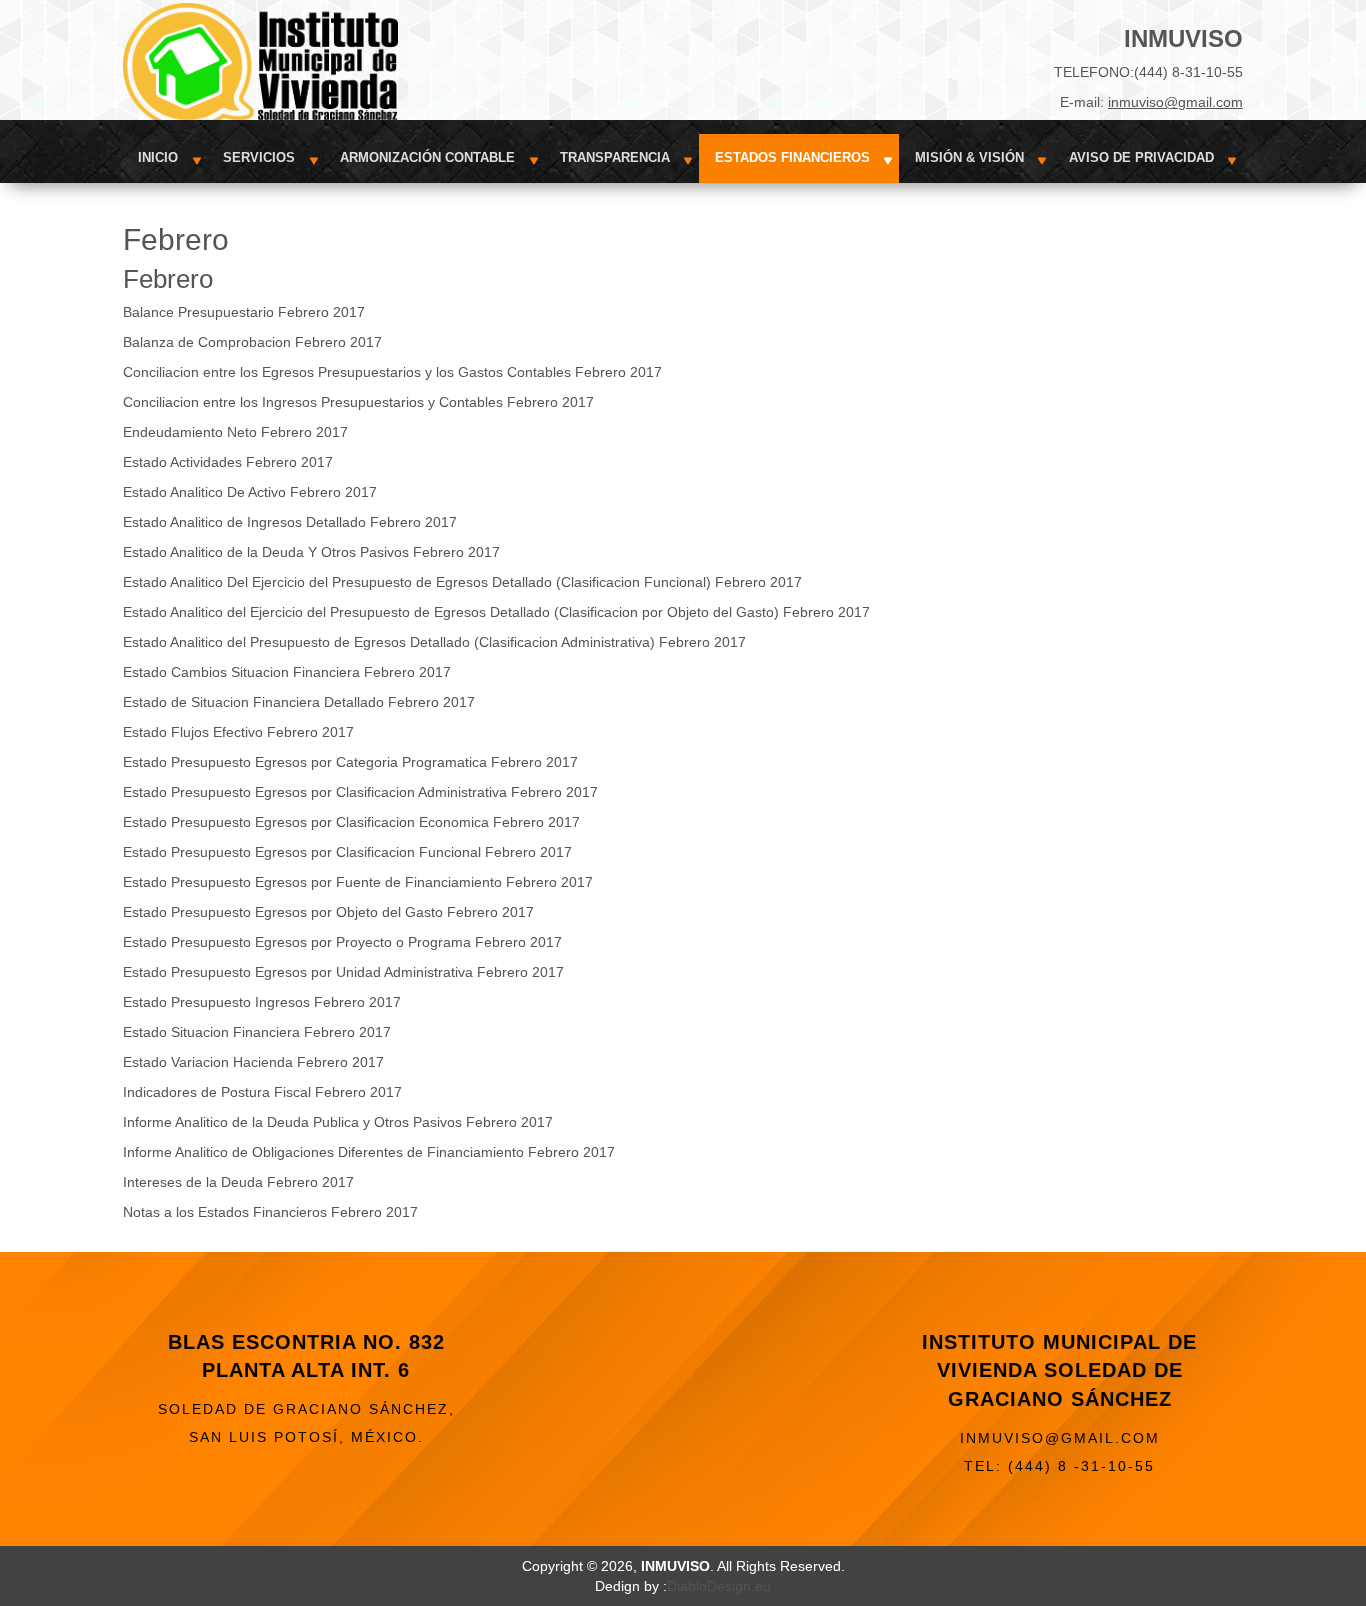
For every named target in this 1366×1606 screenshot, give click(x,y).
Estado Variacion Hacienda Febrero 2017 (253, 1062)
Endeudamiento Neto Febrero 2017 (235, 432)
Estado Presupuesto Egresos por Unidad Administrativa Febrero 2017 (343, 972)
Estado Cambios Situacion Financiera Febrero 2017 (287, 672)
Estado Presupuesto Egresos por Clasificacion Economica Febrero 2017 (351, 822)
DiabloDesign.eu (719, 1586)
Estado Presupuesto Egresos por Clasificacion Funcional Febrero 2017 (347, 852)
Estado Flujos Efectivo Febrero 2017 (238, 732)
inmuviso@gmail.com (1175, 102)
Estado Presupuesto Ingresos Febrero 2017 (262, 1002)
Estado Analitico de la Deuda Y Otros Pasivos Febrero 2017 (311, 552)
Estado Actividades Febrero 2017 (228, 462)
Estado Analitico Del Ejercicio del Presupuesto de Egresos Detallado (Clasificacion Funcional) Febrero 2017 (462, 582)
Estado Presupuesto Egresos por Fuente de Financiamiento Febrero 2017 (358, 882)
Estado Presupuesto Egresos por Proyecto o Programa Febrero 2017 (342, 942)
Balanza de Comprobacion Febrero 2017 (252, 342)
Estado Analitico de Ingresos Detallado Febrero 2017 (290, 522)
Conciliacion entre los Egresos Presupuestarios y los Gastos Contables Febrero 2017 (392, 372)
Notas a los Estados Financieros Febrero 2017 (270, 1212)
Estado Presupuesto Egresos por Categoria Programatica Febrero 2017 (350, 762)
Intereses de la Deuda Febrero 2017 (238, 1182)
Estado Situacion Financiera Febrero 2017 (257, 1032)
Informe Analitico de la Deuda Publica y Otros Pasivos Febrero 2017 (338, 1122)
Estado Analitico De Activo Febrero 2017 (250, 492)
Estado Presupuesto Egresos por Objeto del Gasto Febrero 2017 (328, 912)
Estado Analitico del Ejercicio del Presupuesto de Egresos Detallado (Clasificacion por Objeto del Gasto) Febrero (478, 612)
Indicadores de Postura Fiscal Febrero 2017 (262, 1092)
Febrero (168, 279)
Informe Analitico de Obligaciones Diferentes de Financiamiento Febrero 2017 (369, 1152)
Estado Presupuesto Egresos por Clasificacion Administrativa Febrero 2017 (360, 792)
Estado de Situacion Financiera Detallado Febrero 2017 (299, 702)
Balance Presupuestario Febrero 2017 (244, 312)
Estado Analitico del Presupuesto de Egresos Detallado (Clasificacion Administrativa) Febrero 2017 (434, 642)
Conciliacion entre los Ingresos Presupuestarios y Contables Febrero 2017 (358, 402)
